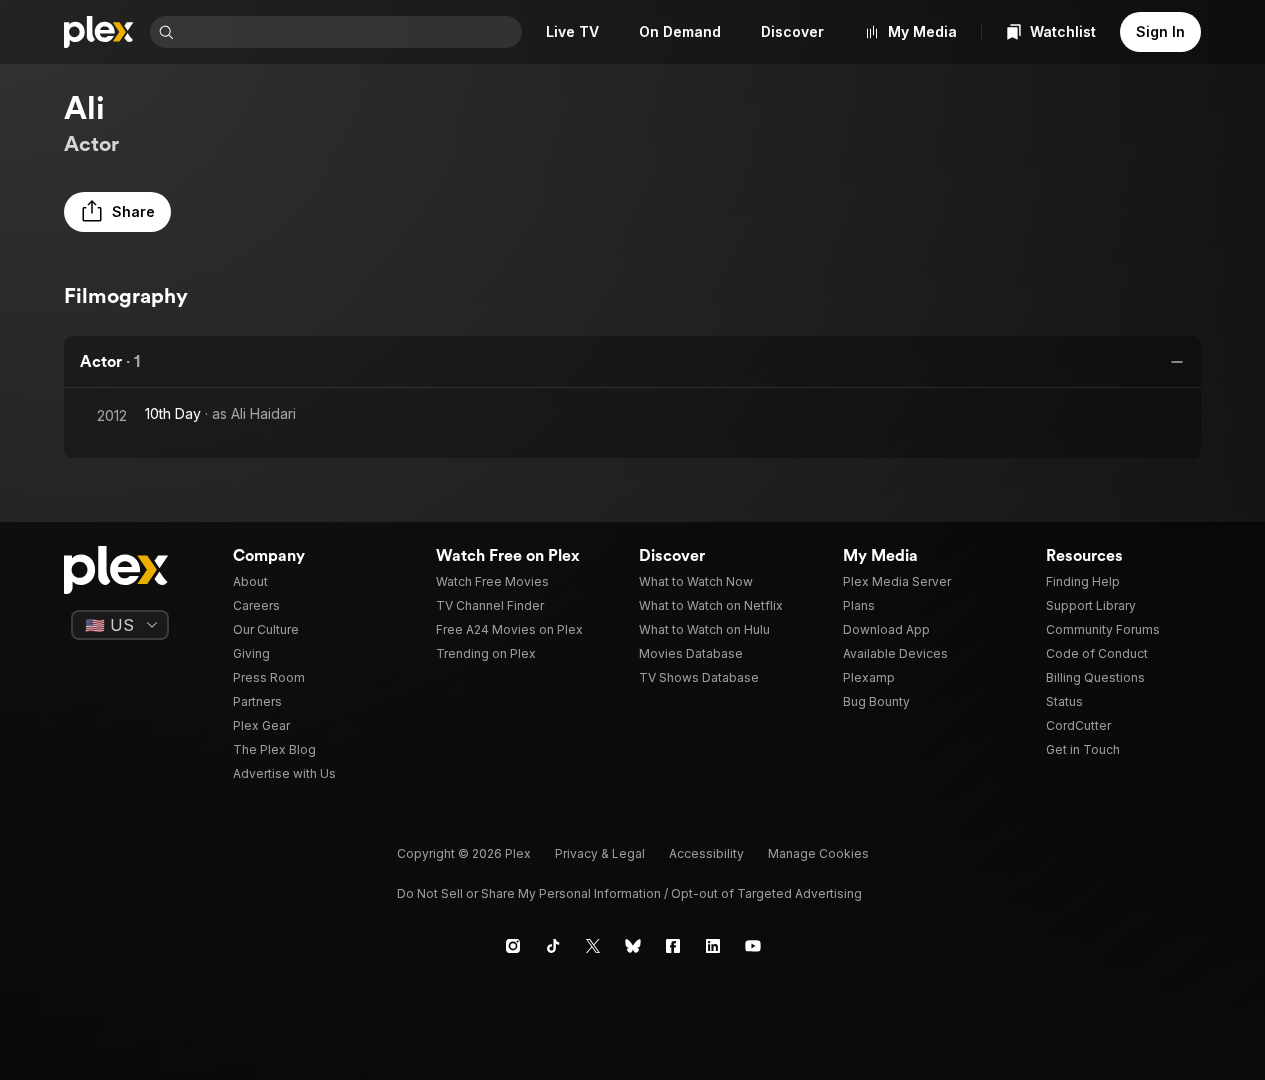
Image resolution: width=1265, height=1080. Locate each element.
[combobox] (350, 32)
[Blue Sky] (633, 946)
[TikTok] (553, 946)
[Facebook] (673, 946)
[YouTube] (753, 946)
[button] (117, 212)
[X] (593, 946)
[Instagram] (513, 946)
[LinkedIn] (713, 946)
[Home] (99, 32)
